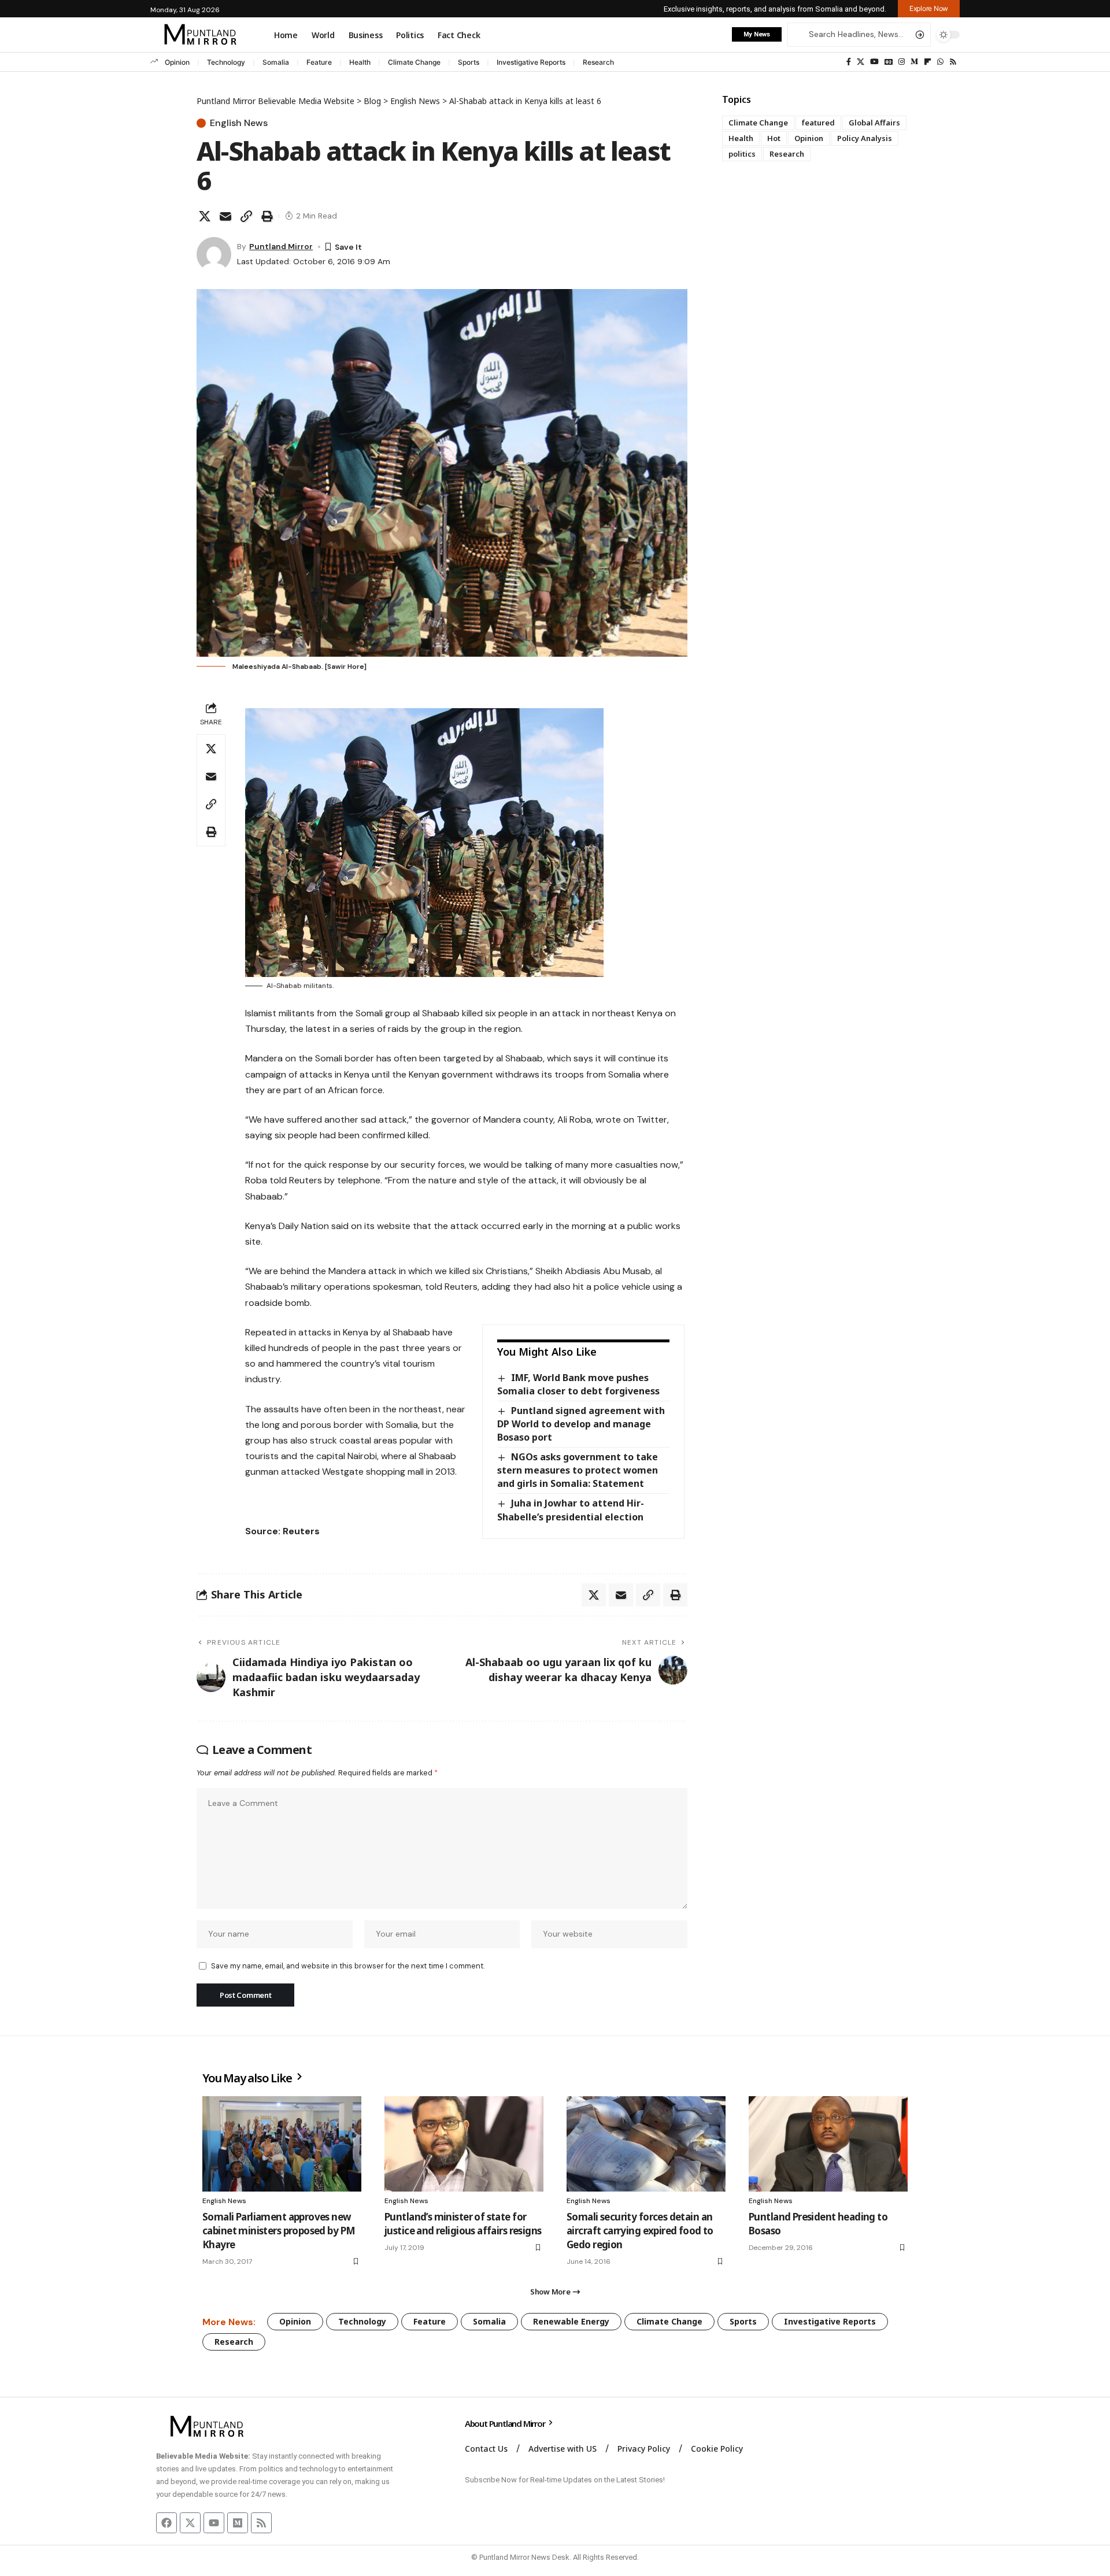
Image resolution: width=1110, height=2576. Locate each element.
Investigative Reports (531, 62)
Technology (226, 62)
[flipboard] (928, 62)
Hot (774, 138)
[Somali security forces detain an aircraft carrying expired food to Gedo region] (646, 2144)
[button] (929, 9)
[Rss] (953, 62)
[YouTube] (874, 62)
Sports (469, 62)
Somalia (276, 62)
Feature (319, 62)
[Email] (225, 216)
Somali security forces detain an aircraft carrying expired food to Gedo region (640, 2231)
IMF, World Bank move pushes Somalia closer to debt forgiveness (578, 1384)
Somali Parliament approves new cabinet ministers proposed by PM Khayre (279, 2231)
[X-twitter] (190, 2523)
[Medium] (914, 62)
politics (742, 154)
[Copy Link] (246, 216)
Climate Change (414, 62)
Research (598, 62)
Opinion (177, 62)
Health (360, 62)
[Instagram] (902, 62)
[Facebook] (849, 62)
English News (239, 123)
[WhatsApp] (940, 62)
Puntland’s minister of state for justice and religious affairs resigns (463, 2224)
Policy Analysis (865, 138)
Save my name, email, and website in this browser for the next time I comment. (348, 1966)
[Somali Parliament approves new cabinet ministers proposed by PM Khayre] (282, 2144)
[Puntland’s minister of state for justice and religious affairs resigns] (464, 2144)
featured (818, 123)
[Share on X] (205, 216)
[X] (861, 62)
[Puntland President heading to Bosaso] (828, 2144)
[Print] (267, 216)
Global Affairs (874, 123)
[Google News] (889, 62)
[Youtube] (214, 2523)
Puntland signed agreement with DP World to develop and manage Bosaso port (581, 1424)
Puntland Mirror (281, 246)
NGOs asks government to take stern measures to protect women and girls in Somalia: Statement (578, 1470)
